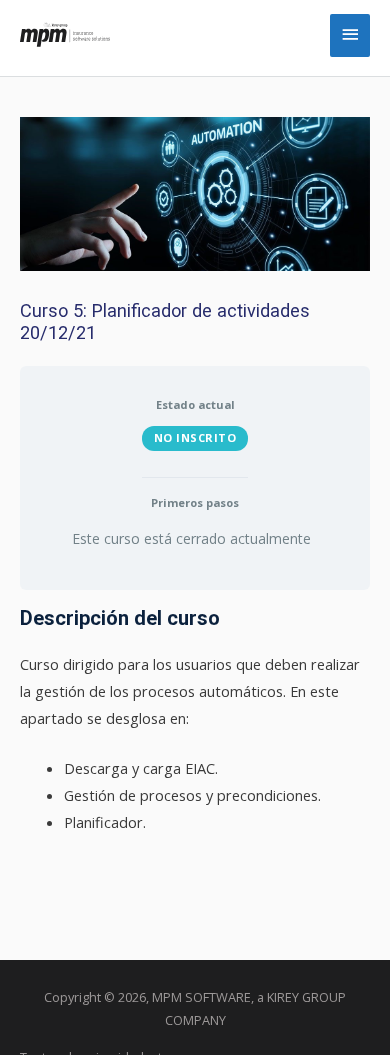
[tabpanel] (195, 721)
